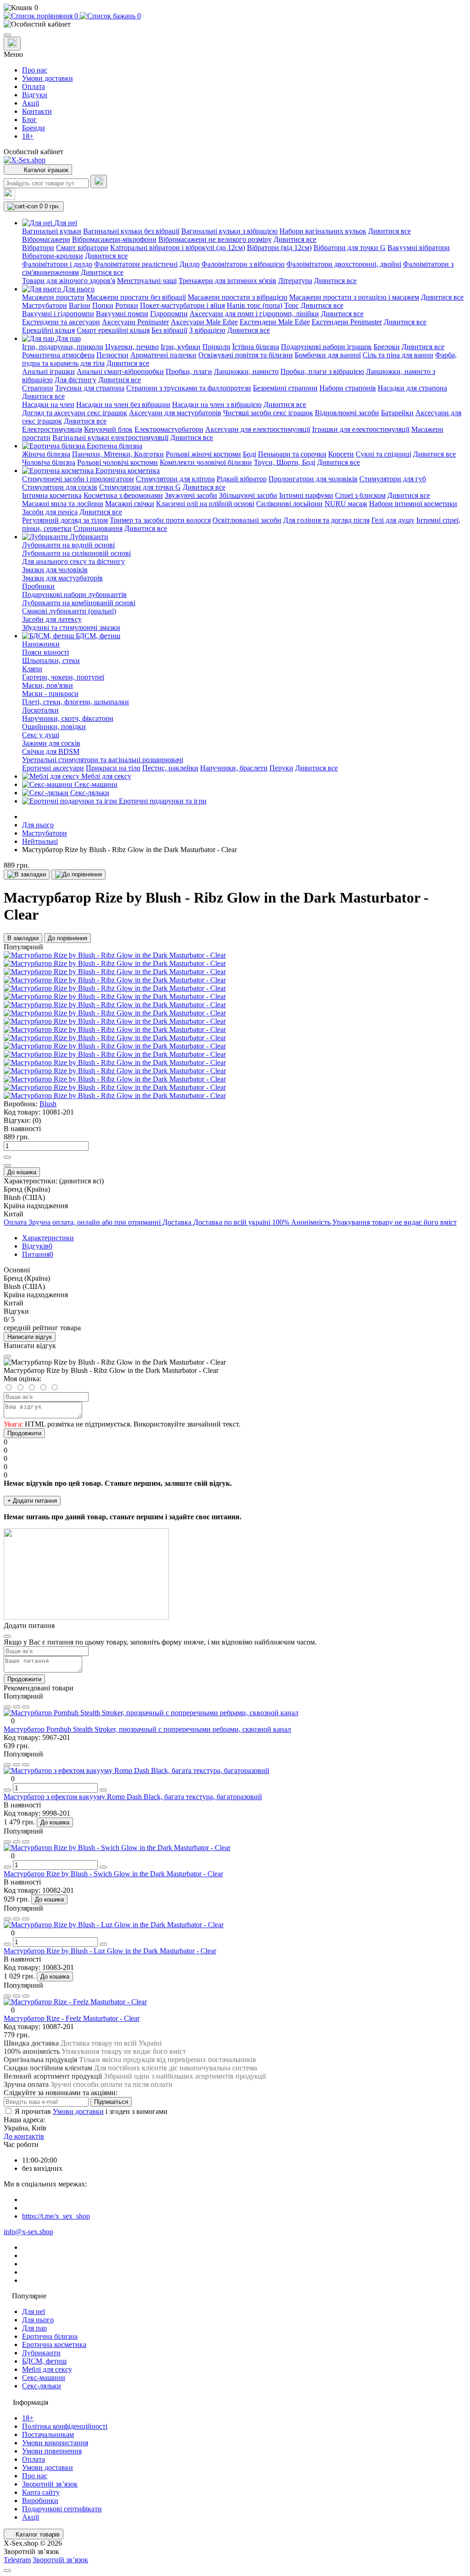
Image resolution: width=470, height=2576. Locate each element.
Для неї (34, 2311)
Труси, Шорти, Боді (285, 462)
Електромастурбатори (169, 429)
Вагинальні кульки (52, 231)
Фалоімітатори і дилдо (57, 264)
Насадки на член (48, 404)
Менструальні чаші (147, 281)
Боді (249, 454)
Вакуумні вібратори (419, 248)
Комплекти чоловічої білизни (206, 462)
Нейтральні (40, 841)
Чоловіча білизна (49, 462)
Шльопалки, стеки (51, 661)
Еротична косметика (54, 2345)
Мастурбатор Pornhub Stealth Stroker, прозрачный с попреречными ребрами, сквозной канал (147, 1729)
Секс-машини (44, 2378)
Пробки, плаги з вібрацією (322, 371)
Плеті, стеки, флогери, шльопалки (76, 702)
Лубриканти (41, 2353)
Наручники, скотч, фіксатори (68, 718)
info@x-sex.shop (28, 2232)
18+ (28, 136)
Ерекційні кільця (48, 330)
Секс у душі (41, 735)
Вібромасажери (46, 239)
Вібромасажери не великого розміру (215, 239)
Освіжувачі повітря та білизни (246, 355)
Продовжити (24, 1433)
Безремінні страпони (285, 388)
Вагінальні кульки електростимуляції (110, 438)
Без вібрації (169, 330)
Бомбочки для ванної (328, 355)
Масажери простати (53, 297)
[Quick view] (7, 1707)
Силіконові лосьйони (289, 504)
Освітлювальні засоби (247, 520)
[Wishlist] (17, 1707)
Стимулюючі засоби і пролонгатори (78, 479)
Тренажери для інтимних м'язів (227, 281)
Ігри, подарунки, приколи (63, 347)
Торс (291, 305)
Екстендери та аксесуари (61, 322)
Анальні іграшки (48, 371)
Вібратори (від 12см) (279, 248)
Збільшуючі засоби (248, 495)
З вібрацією (207, 330)
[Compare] (26, 1707)
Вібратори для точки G (350, 248)
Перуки (281, 768)
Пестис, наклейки (170, 768)
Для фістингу (76, 380)
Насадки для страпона (412, 388)
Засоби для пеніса (50, 512)
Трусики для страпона (90, 388)
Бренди (34, 128)
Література (295, 281)
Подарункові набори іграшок (326, 347)
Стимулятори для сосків (60, 487)
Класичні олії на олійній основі (205, 504)
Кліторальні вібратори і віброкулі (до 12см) (178, 248)
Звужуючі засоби (191, 495)
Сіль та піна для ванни (398, 355)
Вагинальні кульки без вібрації (131, 231)
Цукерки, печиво (132, 347)
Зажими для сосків (51, 743)
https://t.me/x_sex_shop (56, 2216)
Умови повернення (52, 2451)
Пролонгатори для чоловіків (313, 479)
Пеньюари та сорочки (292, 454)
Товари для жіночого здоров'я (69, 281)
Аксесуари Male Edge (204, 322)
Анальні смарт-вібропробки (120, 371)
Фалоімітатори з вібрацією (243, 264)
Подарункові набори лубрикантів (74, 594)
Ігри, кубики (181, 347)
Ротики (127, 305)
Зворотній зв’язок (50, 2484)
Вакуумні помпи (122, 314)
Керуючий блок (108, 429)
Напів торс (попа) (255, 305)
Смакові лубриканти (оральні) (69, 611)
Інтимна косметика (52, 495)
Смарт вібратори (82, 248)
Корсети (341, 454)
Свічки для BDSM (51, 751)
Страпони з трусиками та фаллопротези (189, 388)
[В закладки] (27, 875)
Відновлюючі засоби (347, 413)
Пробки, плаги (189, 371)
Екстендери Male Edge (275, 322)
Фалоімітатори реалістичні (136, 264)
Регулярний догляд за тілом (65, 520)
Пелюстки (112, 355)
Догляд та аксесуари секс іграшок (75, 413)
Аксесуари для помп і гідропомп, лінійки (254, 314)
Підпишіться (111, 2102)
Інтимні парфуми (306, 495)
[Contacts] (12, 44)
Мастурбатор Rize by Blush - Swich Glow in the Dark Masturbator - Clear (113, 1874)
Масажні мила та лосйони (63, 504)
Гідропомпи (169, 314)
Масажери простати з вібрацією (238, 297)
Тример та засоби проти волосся (160, 520)
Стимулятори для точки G (140, 487)
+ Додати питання (32, 1501)
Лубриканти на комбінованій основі (79, 603)
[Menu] (7, 35)
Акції (31, 103)
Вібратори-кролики (53, 256)
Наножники (41, 644)
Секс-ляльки (42, 2386)
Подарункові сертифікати (62, 2509)
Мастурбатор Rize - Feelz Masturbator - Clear (72, 2018)
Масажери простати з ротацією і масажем (354, 297)
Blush (48, 1104)
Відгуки (35, 95)
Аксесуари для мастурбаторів (175, 413)
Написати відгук (30, 1337)
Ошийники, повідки (54, 727)
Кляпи (32, 669)
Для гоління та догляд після (326, 520)
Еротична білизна (50, 2336)
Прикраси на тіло (113, 768)
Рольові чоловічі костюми (117, 462)
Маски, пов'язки (48, 685)
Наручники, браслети (234, 768)
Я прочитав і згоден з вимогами (91, 2111)
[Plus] (7, 1157)
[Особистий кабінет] (235, 24)
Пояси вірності (45, 652)
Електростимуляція (52, 429)
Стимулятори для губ (393, 479)
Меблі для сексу (47, 2369)
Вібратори (38, 248)
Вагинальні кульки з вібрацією (229, 231)
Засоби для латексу (52, 619)
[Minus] (7, 1165)
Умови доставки (48, 78)
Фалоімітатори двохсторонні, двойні (344, 264)
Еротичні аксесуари (53, 768)
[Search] (99, 181)
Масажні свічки (130, 504)
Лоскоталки (40, 710)
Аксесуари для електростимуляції (258, 429)
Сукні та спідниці (383, 454)
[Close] (7, 1356)
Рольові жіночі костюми (203, 454)
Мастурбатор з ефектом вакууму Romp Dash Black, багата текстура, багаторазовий (133, 1797)
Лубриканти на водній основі (68, 545)
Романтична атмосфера (58, 355)
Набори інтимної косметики (413, 504)
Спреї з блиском (360, 495)
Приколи (216, 347)
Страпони (38, 388)
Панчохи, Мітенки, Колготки (118, 454)
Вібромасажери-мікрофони (114, 239)
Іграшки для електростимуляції (361, 429)
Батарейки (397, 413)
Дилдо (190, 264)
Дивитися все (389, 231)
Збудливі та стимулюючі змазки (71, 627)
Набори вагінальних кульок (323, 231)
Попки (103, 305)
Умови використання (55, 2443)
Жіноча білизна (46, 454)
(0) (37, 1120)
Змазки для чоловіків (55, 570)
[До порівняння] (78, 875)
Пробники (38, 586)
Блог (29, 120)
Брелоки (387, 347)
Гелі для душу (393, 520)
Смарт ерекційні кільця (113, 330)
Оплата (34, 86)
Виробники (40, 2501)
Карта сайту (41, 2492)
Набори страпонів (348, 388)
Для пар (34, 2328)
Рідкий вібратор (242, 479)
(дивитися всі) (81, 1181)
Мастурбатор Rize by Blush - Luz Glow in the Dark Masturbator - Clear (110, 1951)
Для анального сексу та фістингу (73, 561)
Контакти (37, 111)
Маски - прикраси (50, 694)
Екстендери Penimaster (347, 322)
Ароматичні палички (163, 355)
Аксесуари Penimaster (135, 322)
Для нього (38, 825)
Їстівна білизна (256, 347)
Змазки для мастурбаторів (62, 578)
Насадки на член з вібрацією (217, 404)
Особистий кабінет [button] (34, 152)
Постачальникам (48, 2434)
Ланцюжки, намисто (246, 371)
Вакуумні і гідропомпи (58, 314)
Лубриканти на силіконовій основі (76, 553)
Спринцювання (98, 528)
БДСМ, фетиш (44, 2361)
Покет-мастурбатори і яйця (182, 305)
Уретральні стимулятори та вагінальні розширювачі (103, 760)
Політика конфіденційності (65, 2426)
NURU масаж (346, 504)
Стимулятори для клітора (175, 479)
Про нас (35, 70)
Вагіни (80, 305)
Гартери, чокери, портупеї (63, 677)
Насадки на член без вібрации (123, 404)
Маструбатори (45, 305)
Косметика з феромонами (123, 495)
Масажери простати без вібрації (136, 297)
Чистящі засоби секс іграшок (268, 413)
